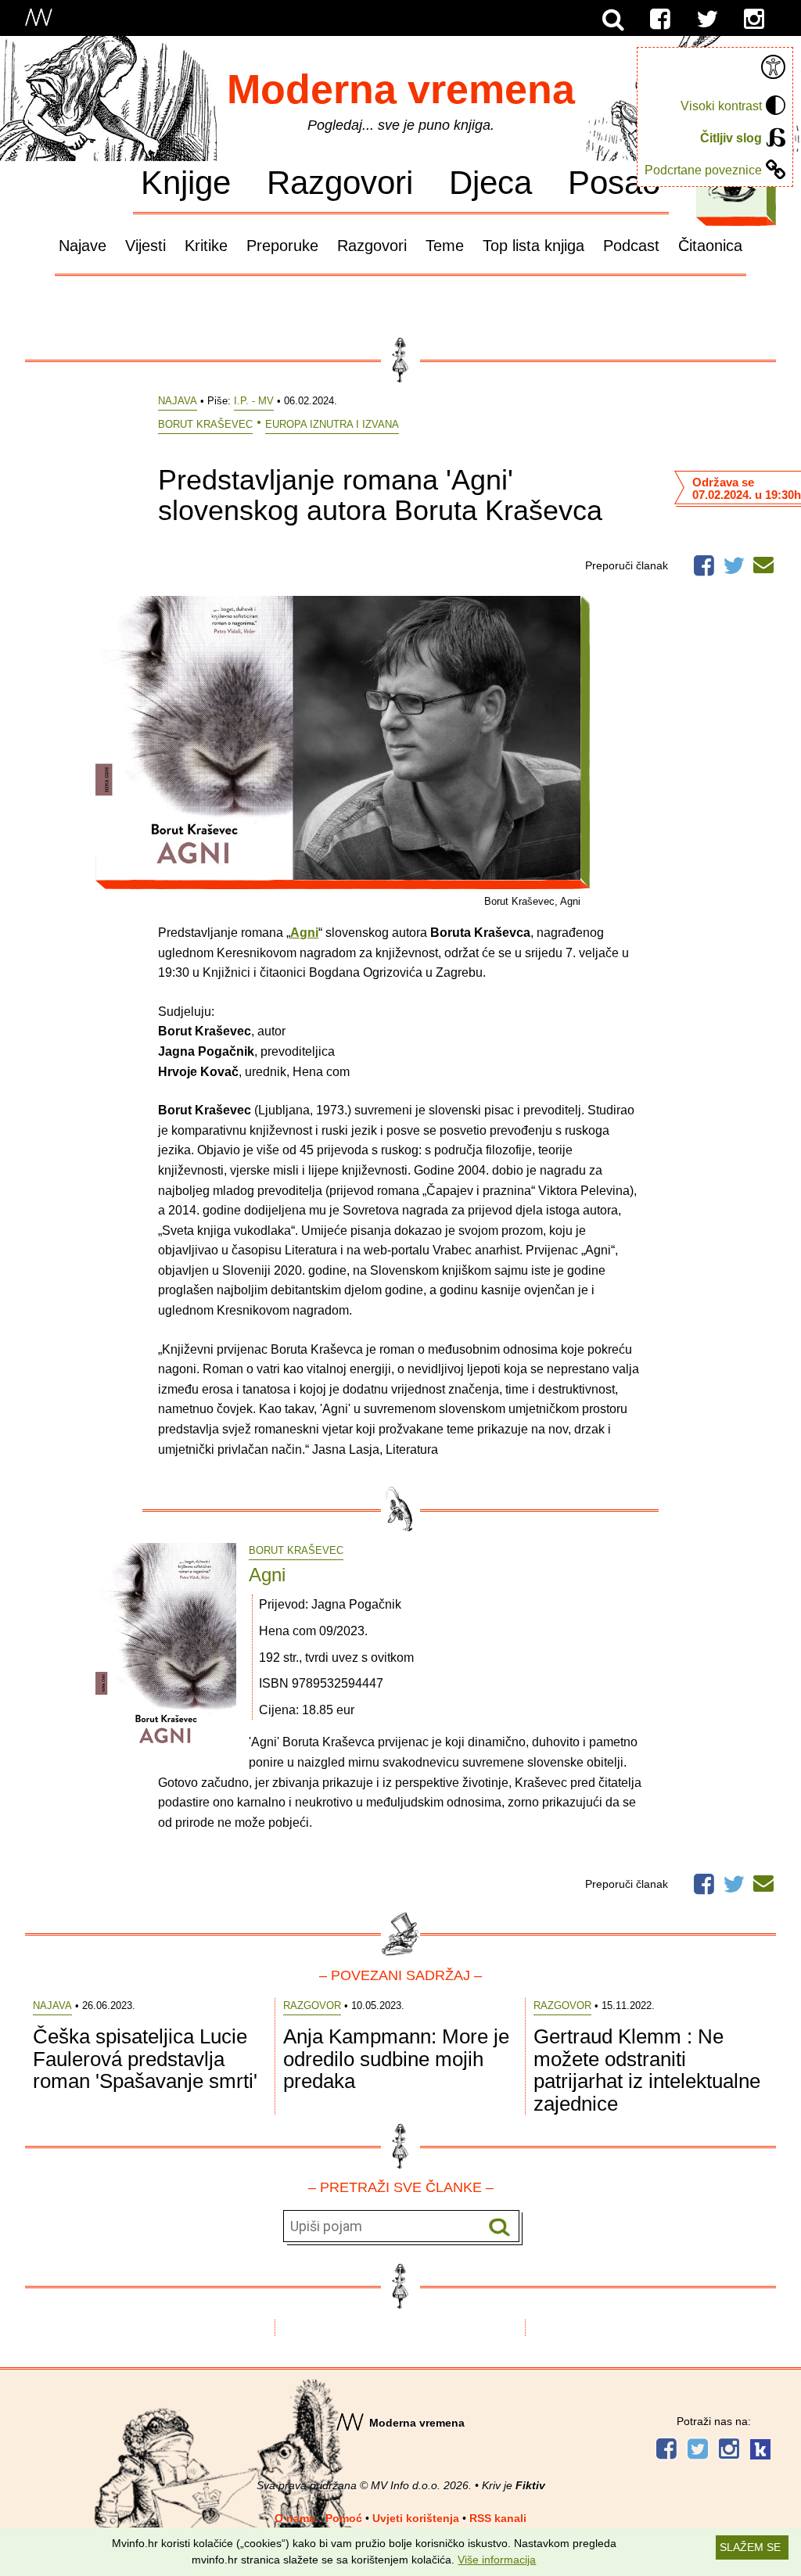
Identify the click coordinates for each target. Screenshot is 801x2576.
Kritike (206, 246)
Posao (614, 182)
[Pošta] (763, 562)
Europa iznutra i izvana (332, 424)
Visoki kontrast (721, 106)
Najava (178, 401)
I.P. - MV (254, 401)
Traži (499, 2227)
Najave (83, 246)
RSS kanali (498, 2518)
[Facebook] (660, 20)
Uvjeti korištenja (416, 2518)
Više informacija (497, 2560)
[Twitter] (707, 20)
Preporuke (282, 246)
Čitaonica (710, 246)
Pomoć (344, 2518)
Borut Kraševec (205, 424)
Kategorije (732, 187)
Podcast (631, 246)
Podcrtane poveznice (703, 170)
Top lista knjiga (533, 246)
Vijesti (145, 246)
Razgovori (340, 182)
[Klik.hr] (760, 2451)
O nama (295, 2518)
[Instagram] (754, 20)
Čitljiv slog (731, 138)
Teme (445, 246)
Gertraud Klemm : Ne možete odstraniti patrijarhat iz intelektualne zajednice (647, 2070)
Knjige (186, 182)
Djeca (490, 182)
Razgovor (312, 2006)
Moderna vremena (401, 89)
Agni (267, 1575)
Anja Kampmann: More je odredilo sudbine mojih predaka (396, 2059)
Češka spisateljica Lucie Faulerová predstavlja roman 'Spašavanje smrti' (145, 2059)
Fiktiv (530, 2485)
